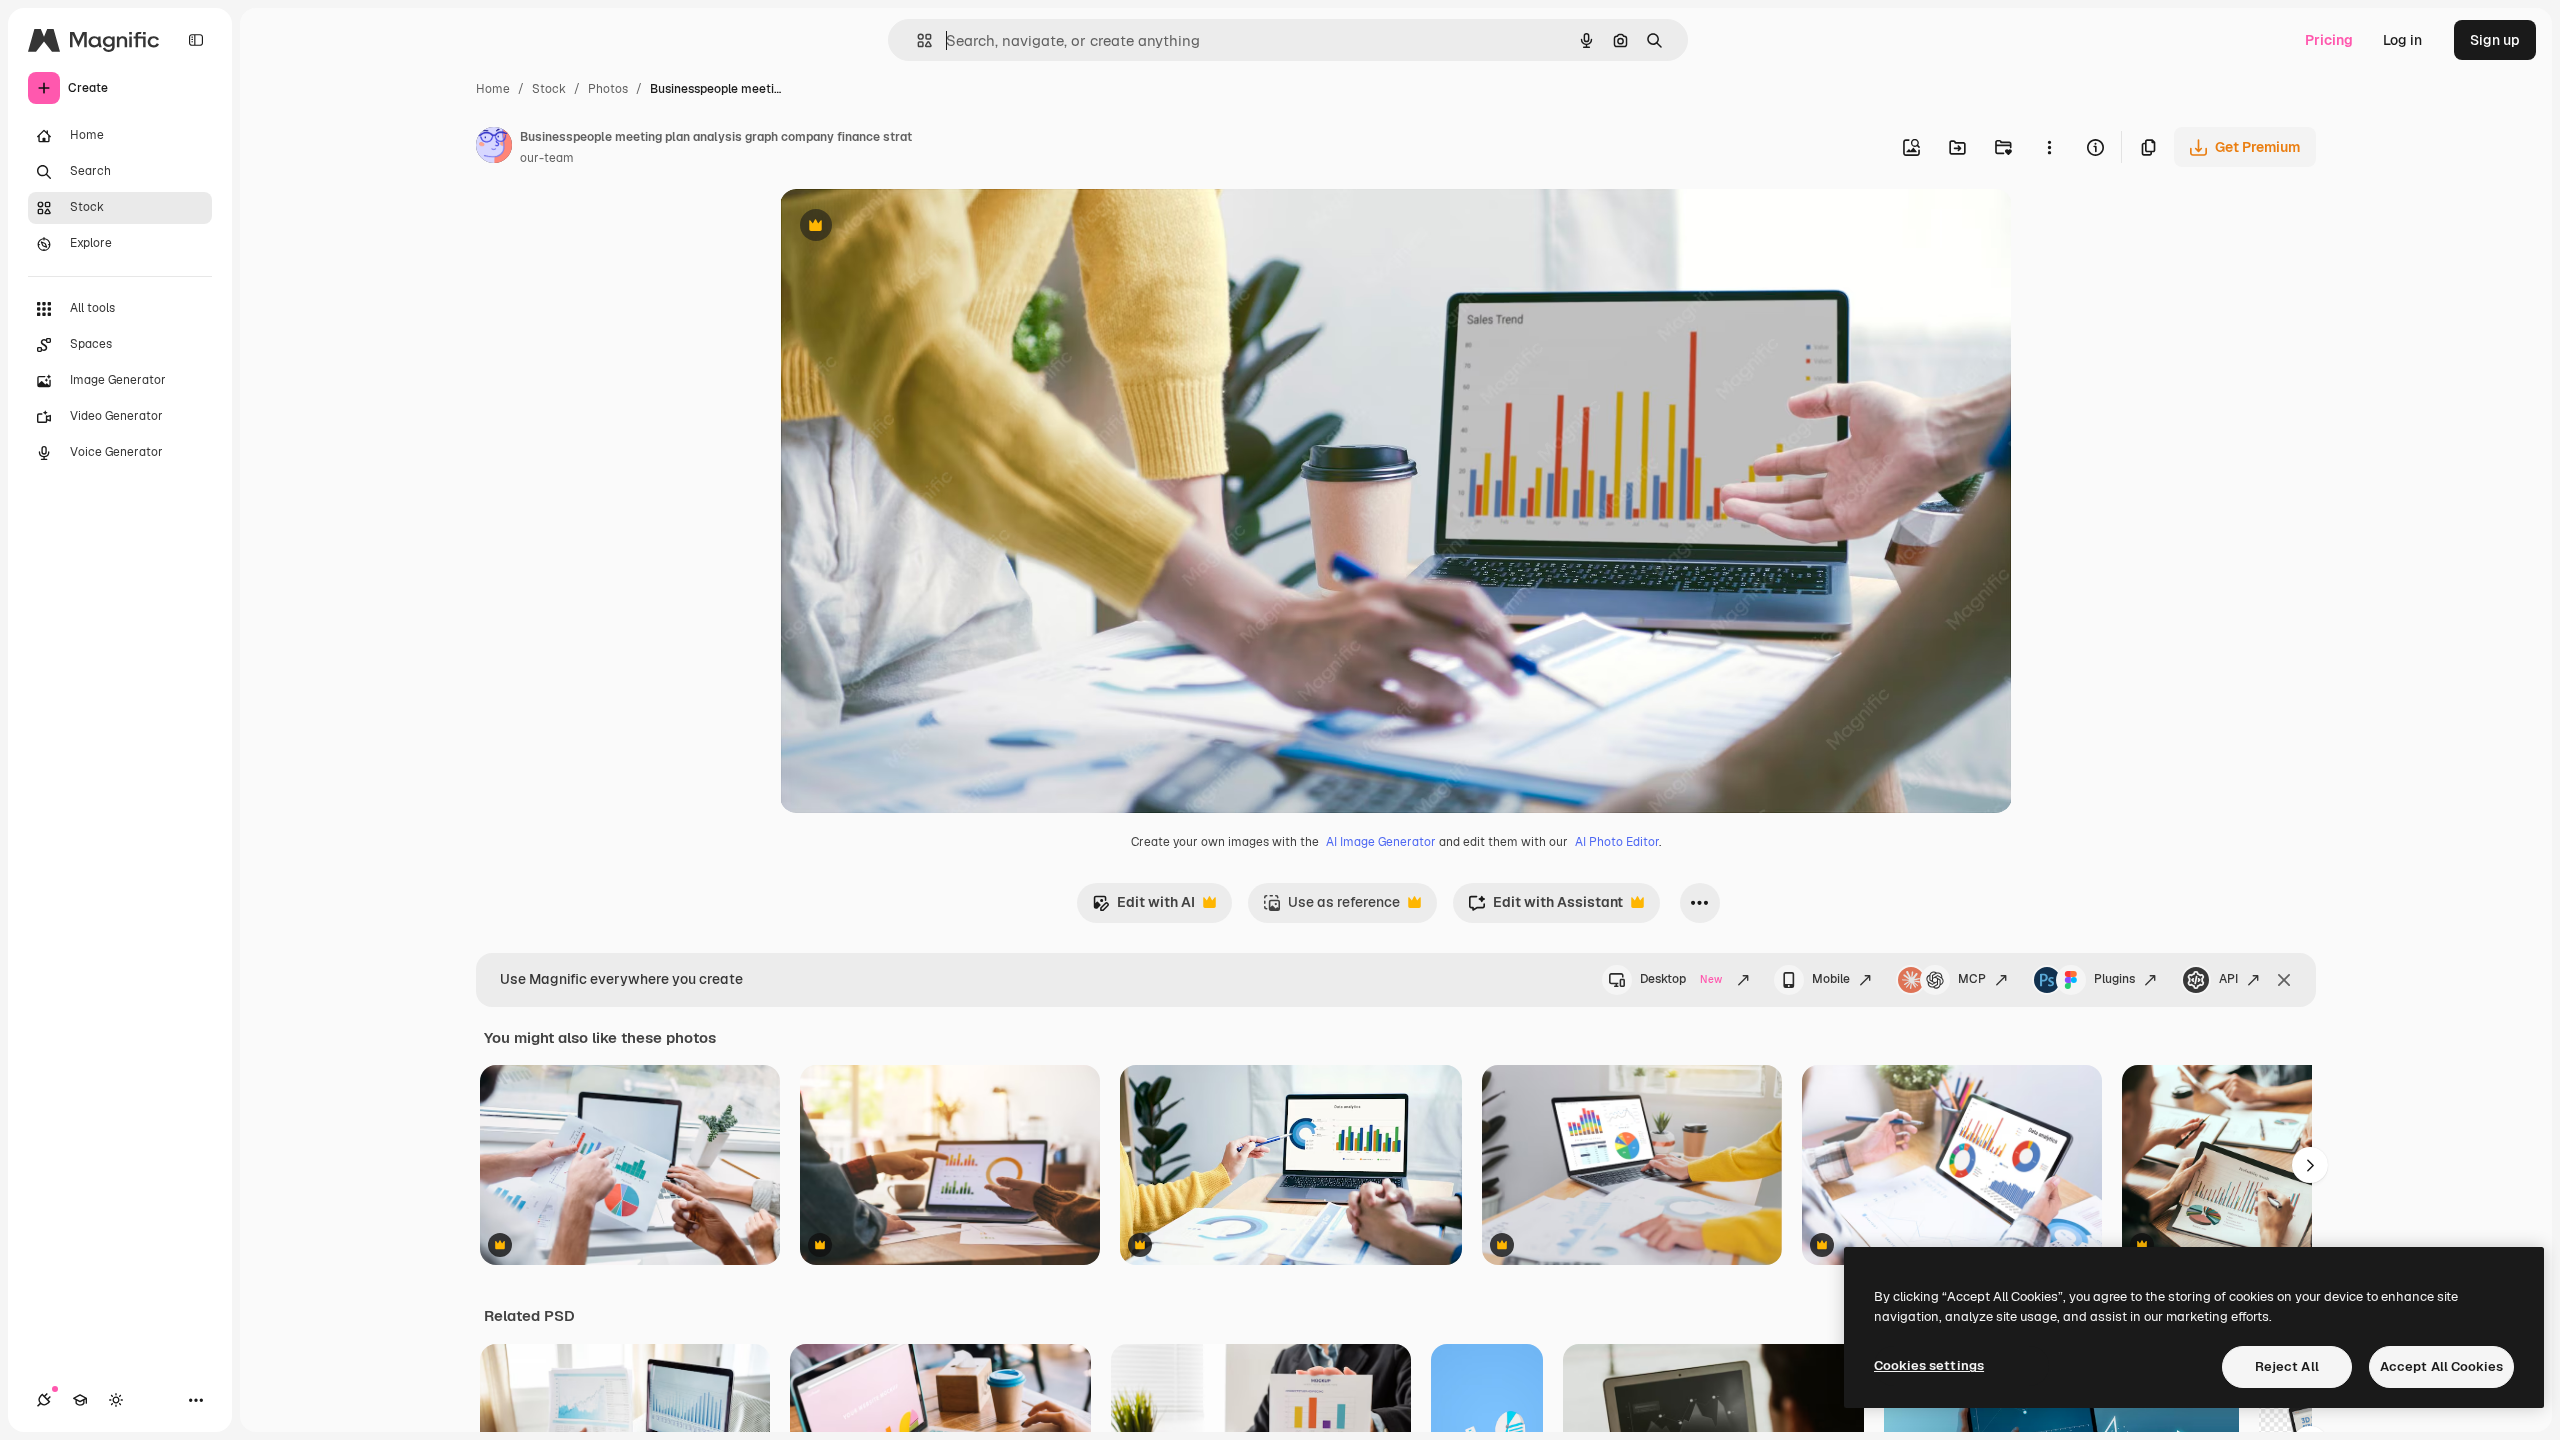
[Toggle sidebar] (196, 40)
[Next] (2310, 1165)
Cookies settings (1929, 1365)
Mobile (1831, 979)
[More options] (2049, 147)
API (2228, 979)
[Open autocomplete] (916, 40)
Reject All (2287, 1366)
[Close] (2284, 980)
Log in (2402, 40)
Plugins (2114, 979)
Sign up (2495, 40)
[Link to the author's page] (494, 148)
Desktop (1681, 979)
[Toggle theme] (116, 1400)
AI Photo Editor (1617, 842)
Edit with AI (1143, 907)
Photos (608, 89)
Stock (549, 89)
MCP (1972, 979)
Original (908, 227)
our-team (547, 158)
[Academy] (80, 1400)
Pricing (2329, 40)
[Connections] (44, 1400)
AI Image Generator (1381, 842)
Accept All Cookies (2441, 1366)
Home (493, 89)
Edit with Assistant (1545, 907)
